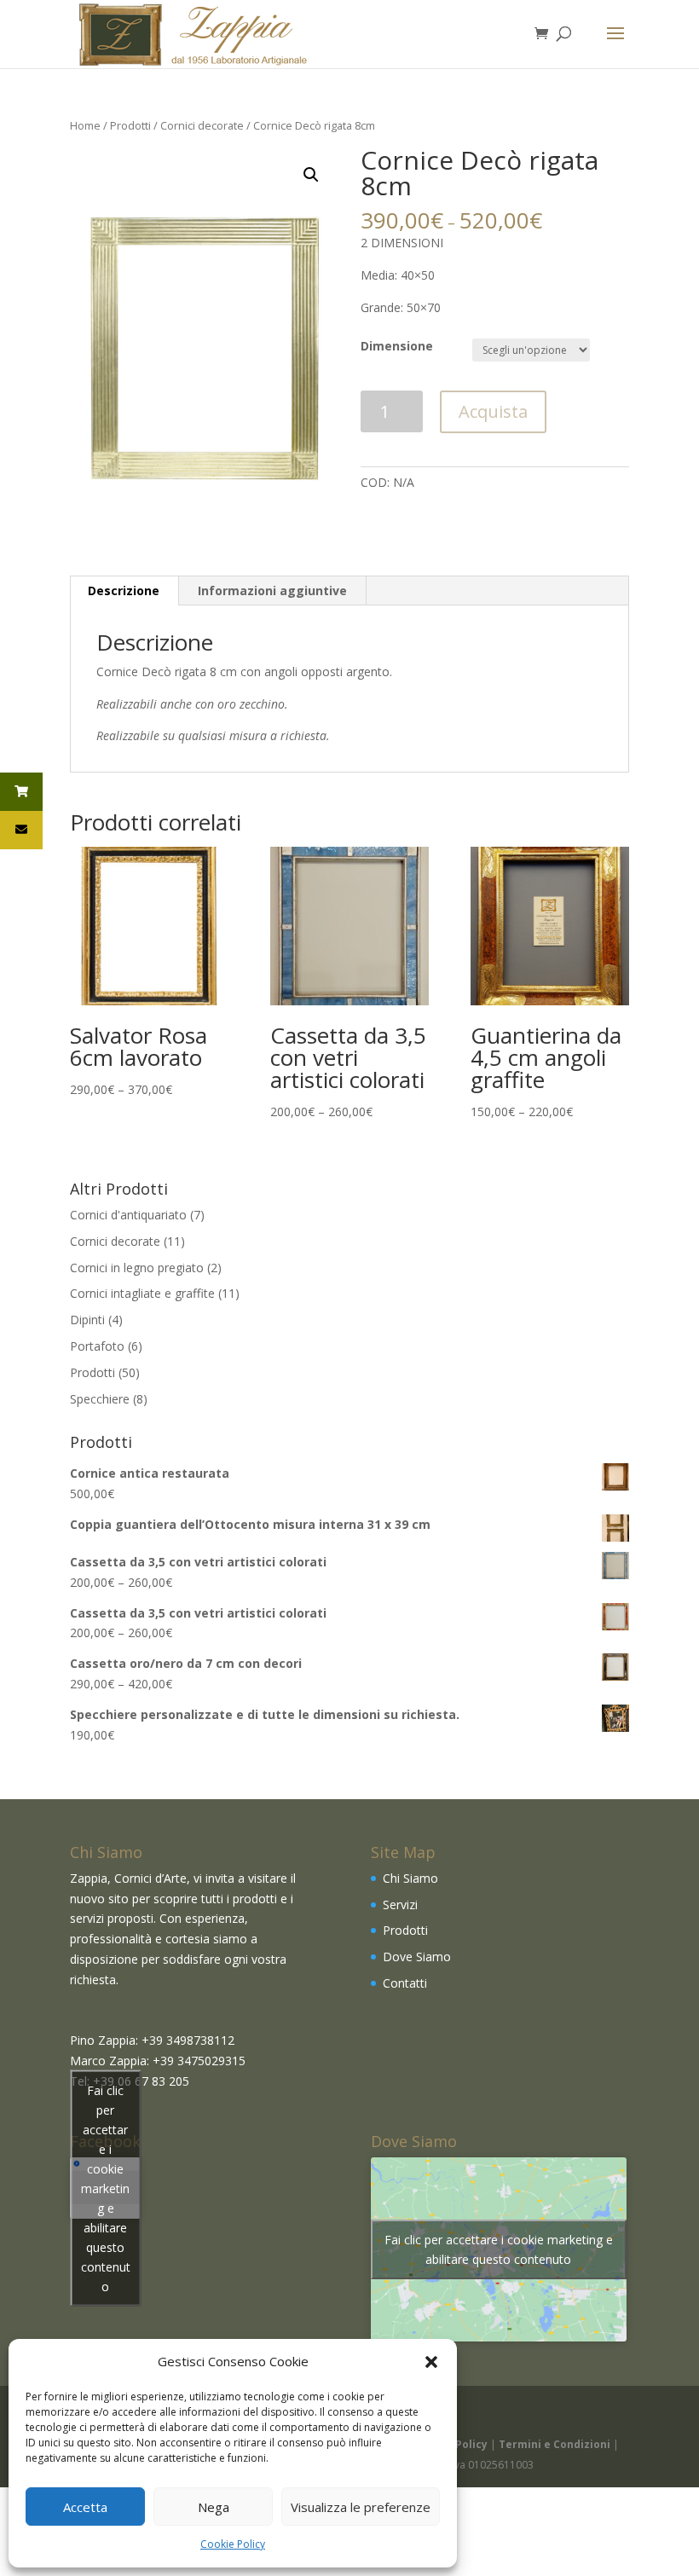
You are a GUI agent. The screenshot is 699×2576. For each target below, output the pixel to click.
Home (85, 125)
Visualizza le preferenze (361, 2507)
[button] (431, 2362)
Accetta (85, 2507)
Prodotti (130, 125)
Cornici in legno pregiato (137, 1268)
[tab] (124, 591)
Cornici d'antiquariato (128, 1215)
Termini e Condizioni (555, 2444)
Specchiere (100, 1399)
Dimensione (397, 346)
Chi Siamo (410, 1878)
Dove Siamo (417, 1957)
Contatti (405, 1983)
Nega (214, 2507)
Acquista (493, 411)
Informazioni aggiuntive (272, 590)
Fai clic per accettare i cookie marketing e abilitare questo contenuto (106, 2188)
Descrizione (124, 590)
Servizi (400, 1905)
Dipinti (87, 1320)
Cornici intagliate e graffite (142, 1293)
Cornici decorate (202, 125)
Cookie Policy (233, 2544)
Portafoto (97, 1346)
